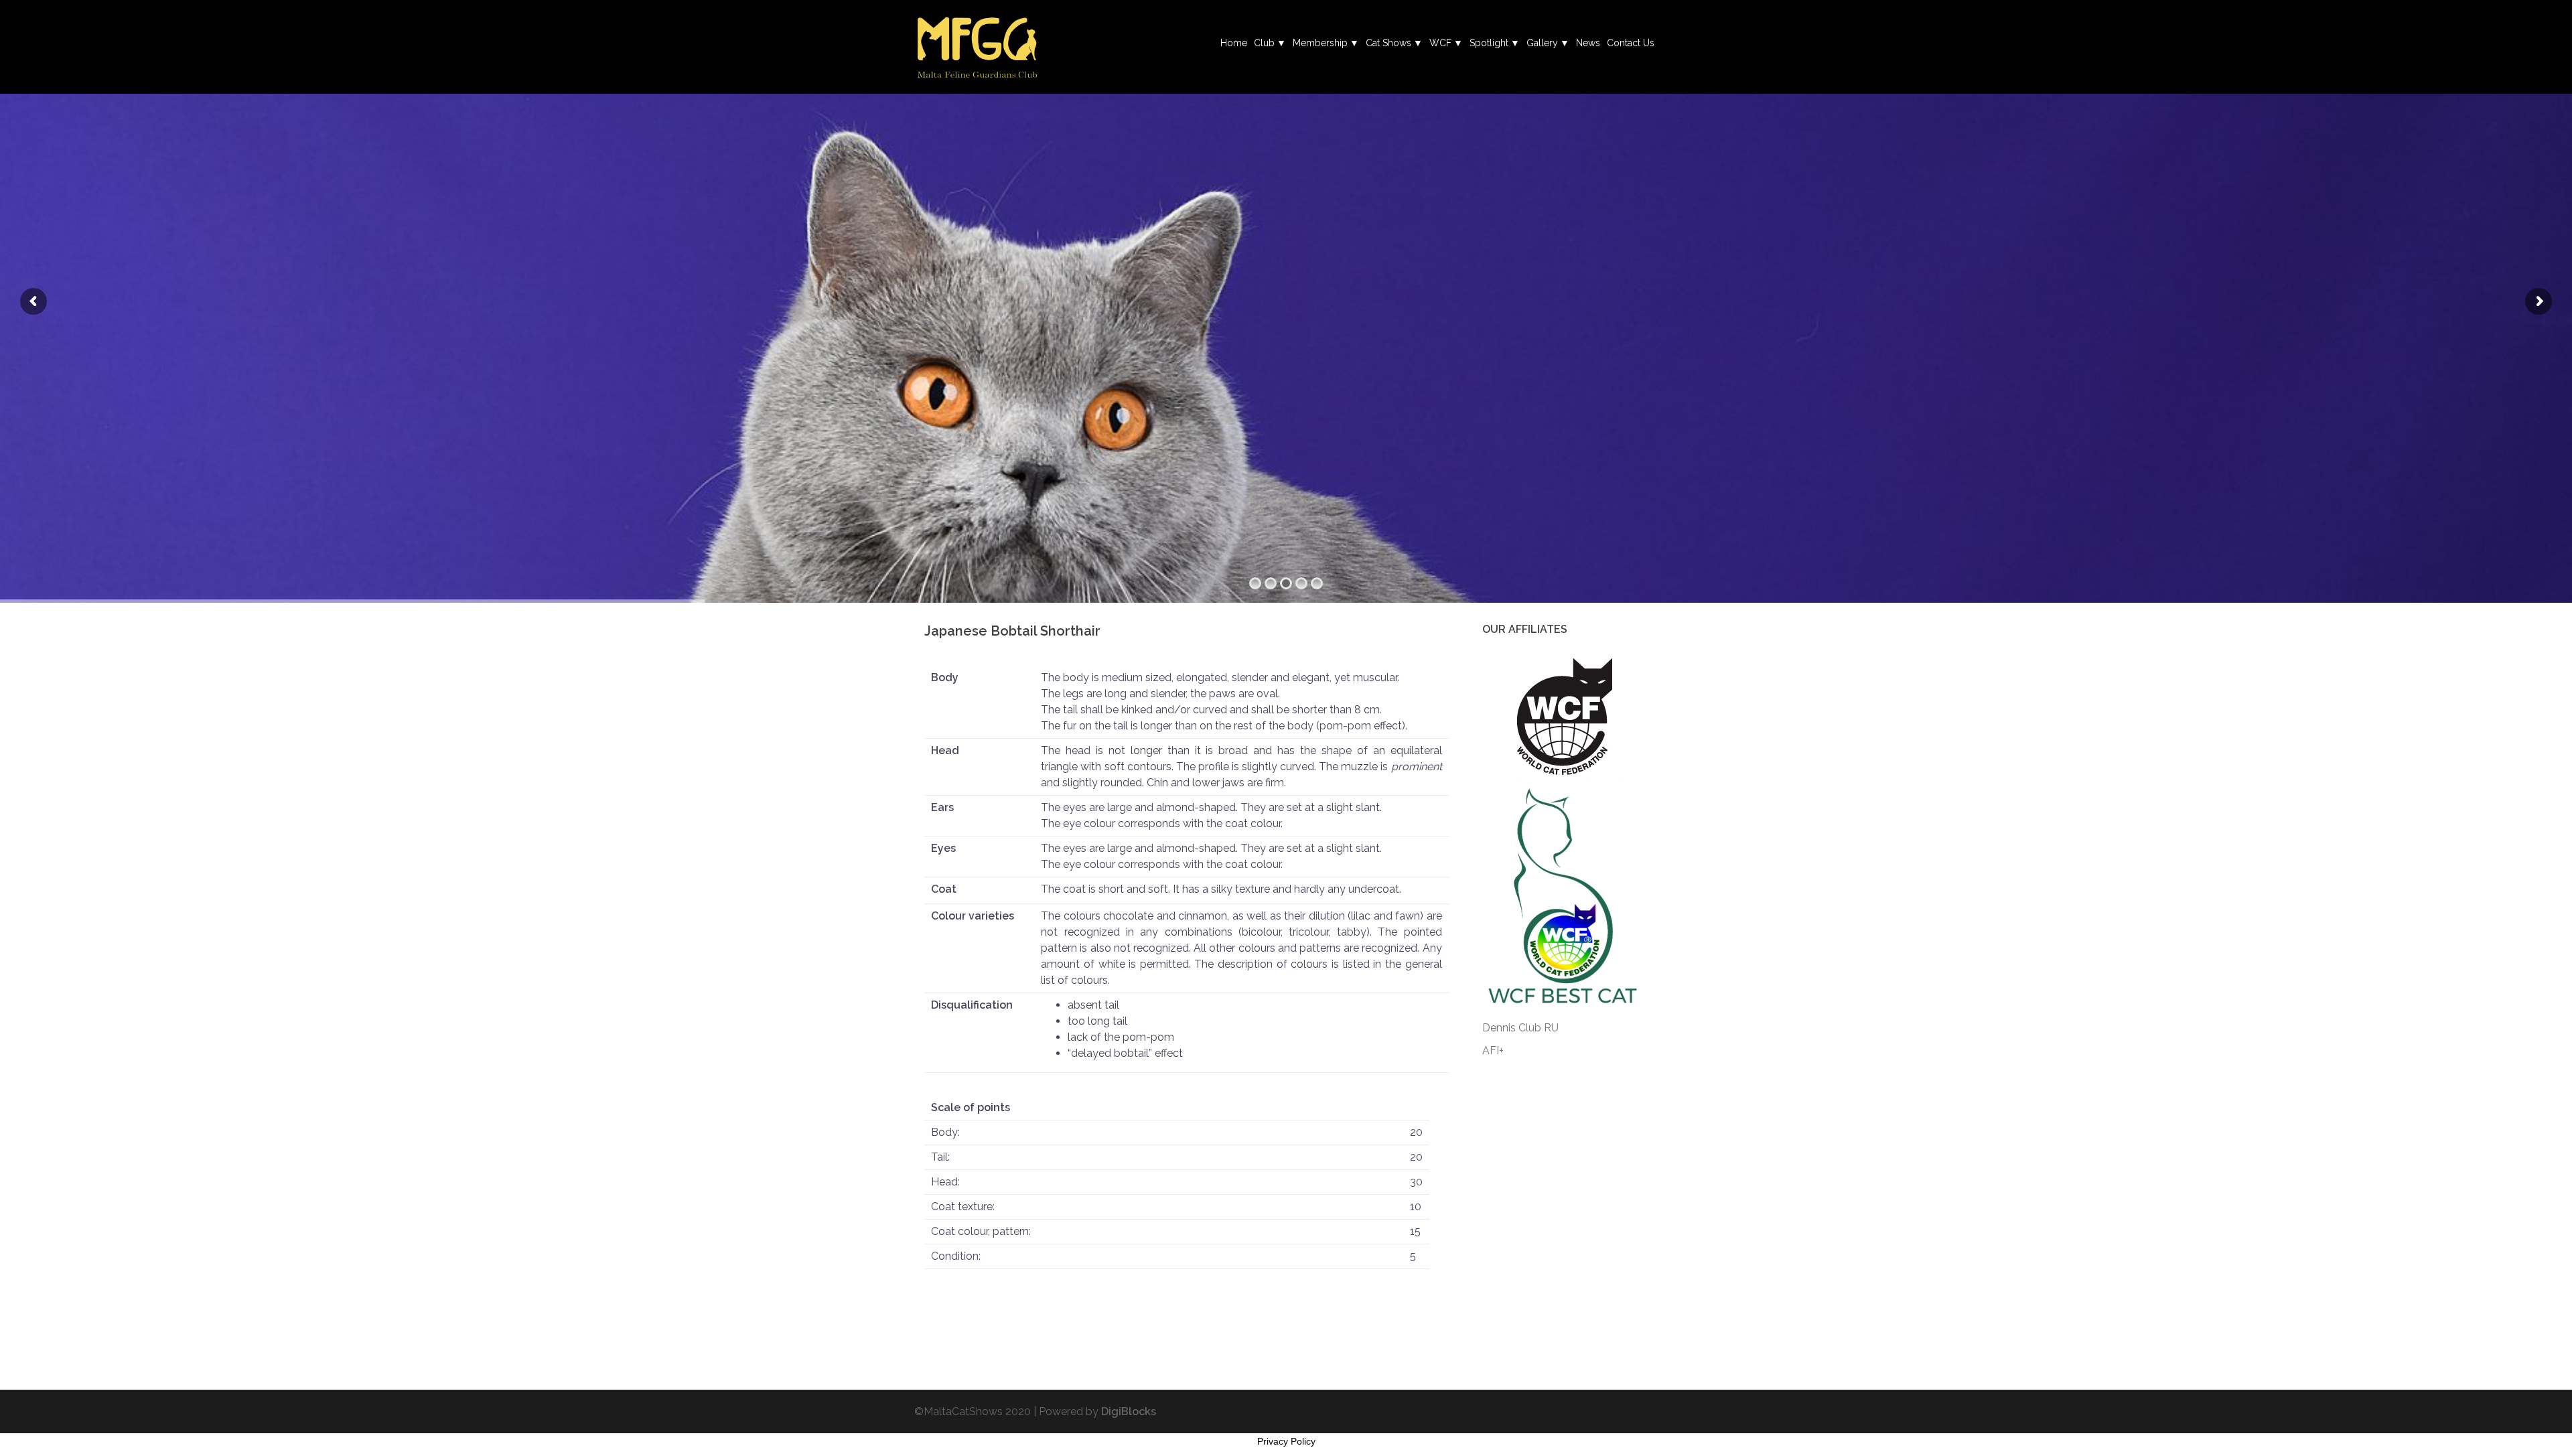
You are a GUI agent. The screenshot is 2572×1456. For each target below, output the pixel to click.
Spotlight (1489, 43)
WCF (1440, 43)
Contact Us (1631, 43)
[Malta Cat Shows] (977, 46)
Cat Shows (1388, 43)
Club (1264, 43)
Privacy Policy (1286, 1441)
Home (1234, 43)
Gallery (1542, 43)
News (1588, 43)
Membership (1320, 43)
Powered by (1097, 1411)
